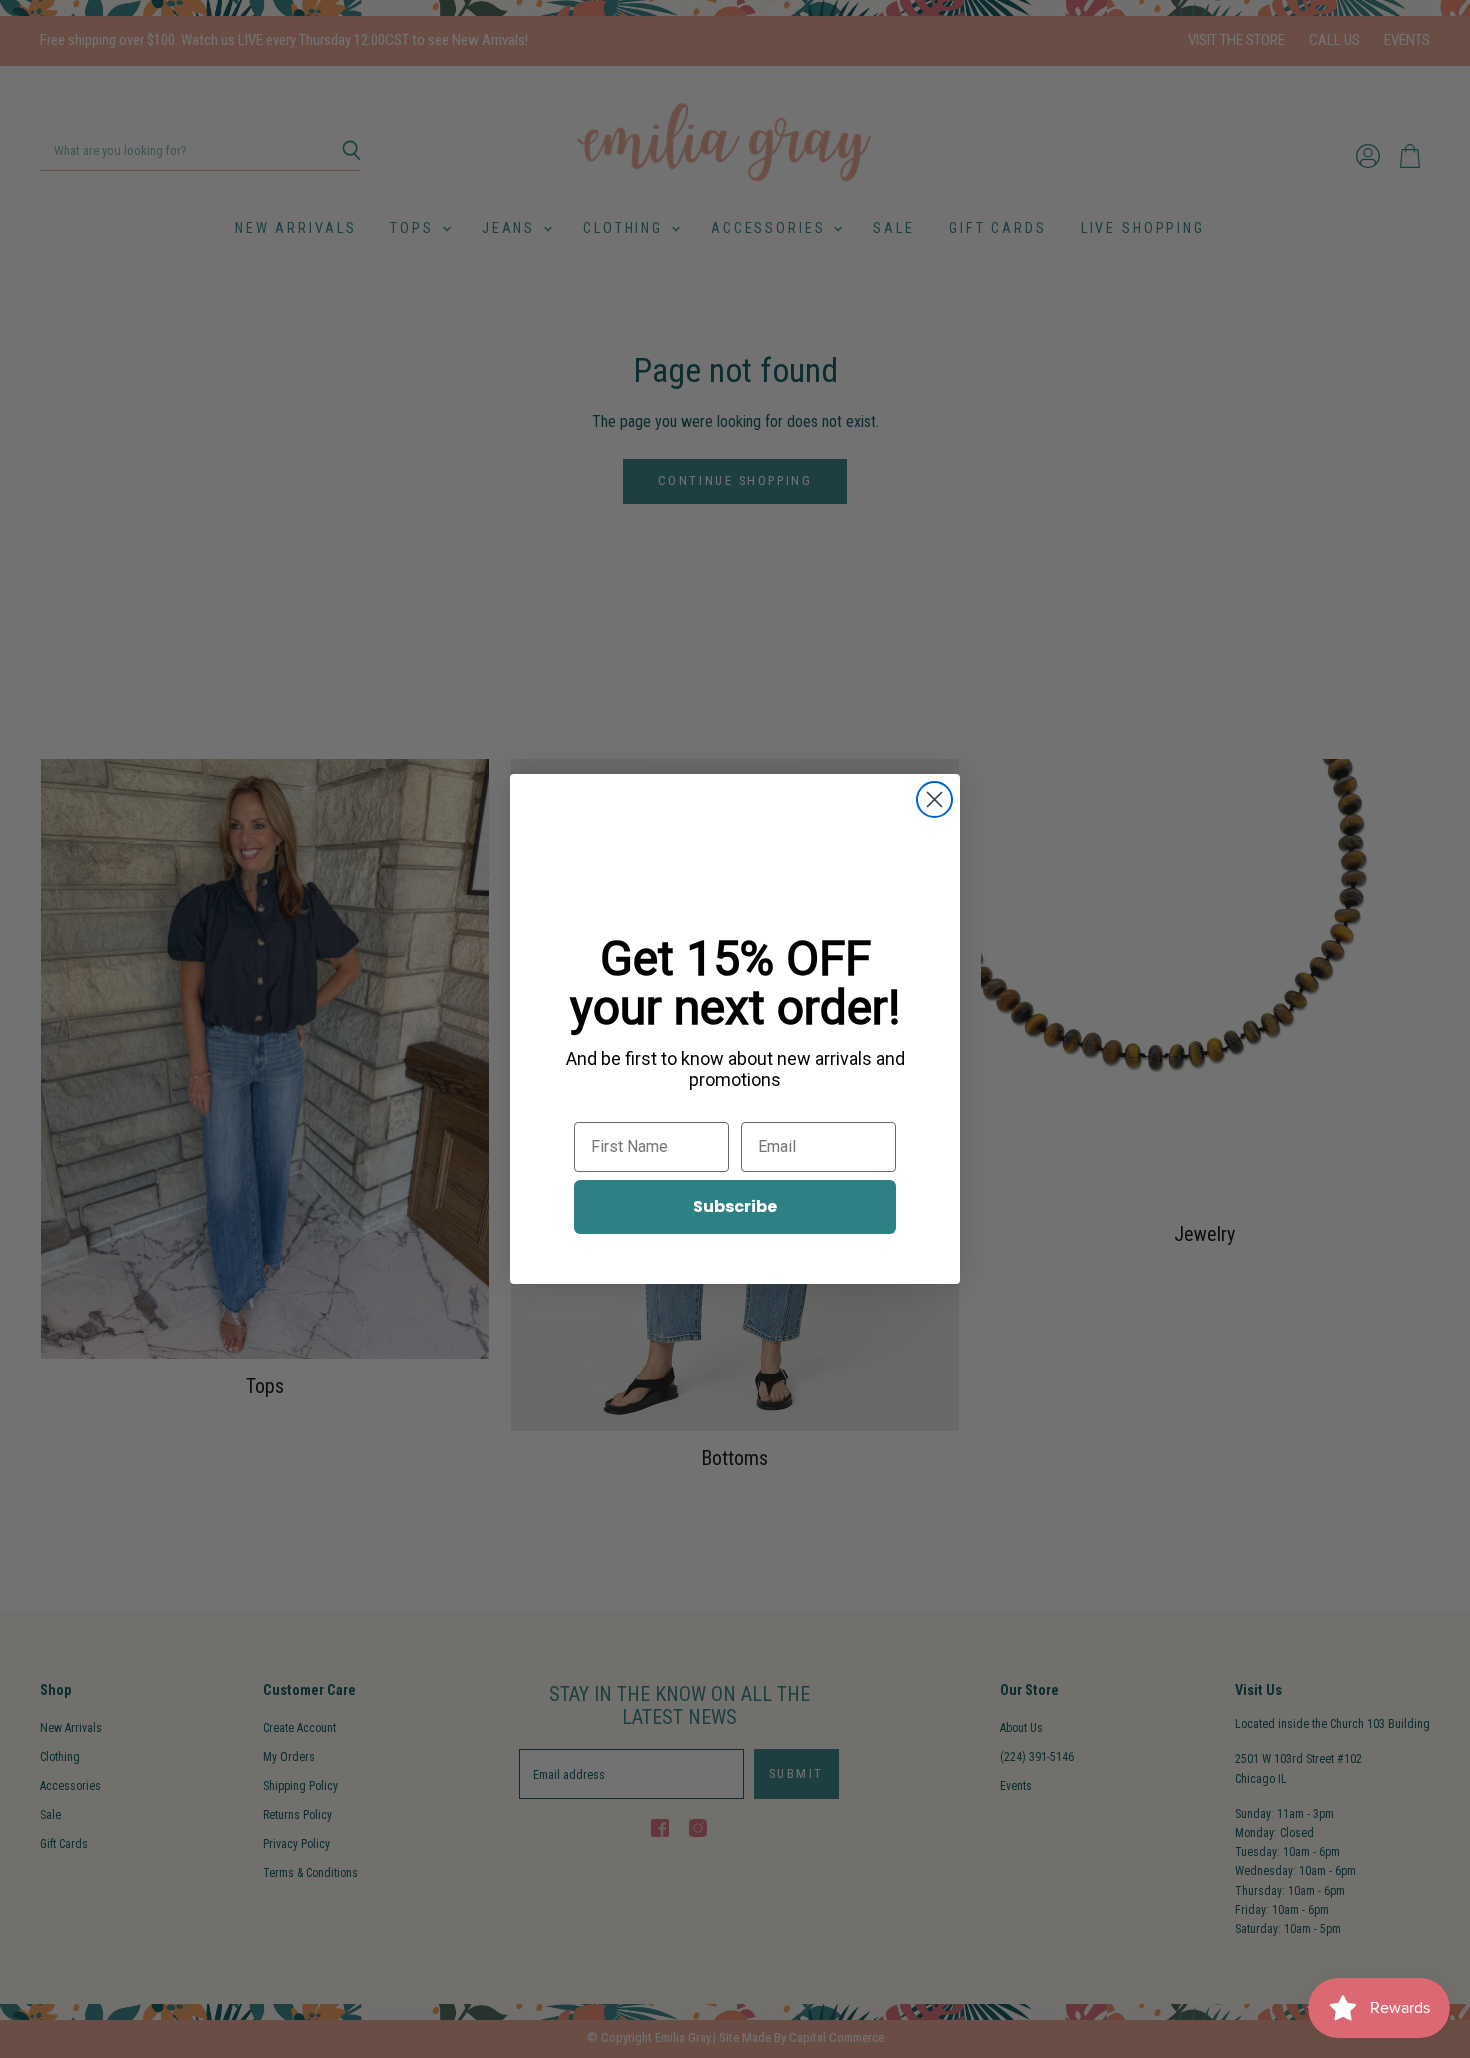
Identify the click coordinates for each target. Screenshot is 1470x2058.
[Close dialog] (934, 799)
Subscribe (735, 1206)
